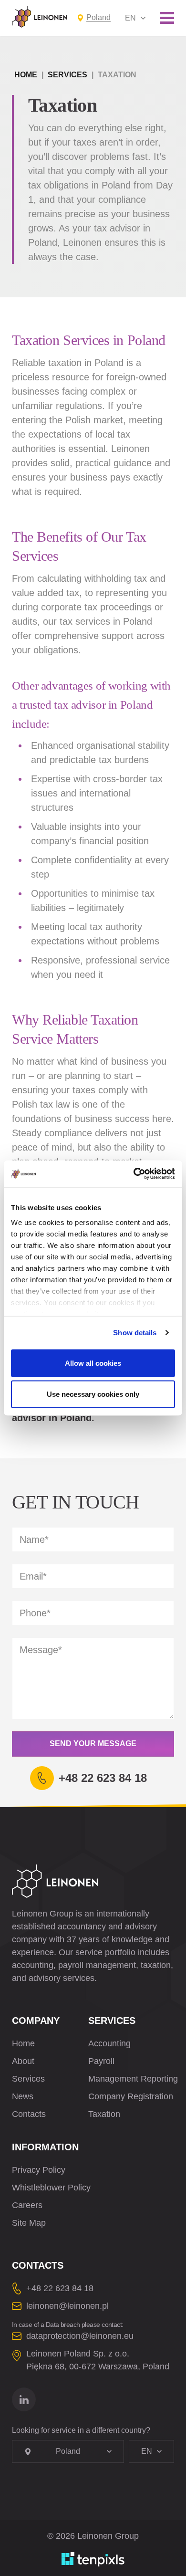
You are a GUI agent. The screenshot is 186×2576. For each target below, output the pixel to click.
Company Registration (131, 2096)
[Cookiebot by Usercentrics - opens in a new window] (134, 1174)
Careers (27, 2205)
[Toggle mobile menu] (167, 18)
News (23, 2096)
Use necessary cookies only (93, 1394)
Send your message (93, 1744)
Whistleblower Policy (51, 2188)
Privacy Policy (39, 2170)
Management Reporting (133, 2079)
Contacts (29, 2114)
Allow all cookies (93, 1363)
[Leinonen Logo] (40, 17)
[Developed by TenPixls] (93, 2559)
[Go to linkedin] (24, 2399)
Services (67, 75)
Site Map (29, 2223)
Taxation (104, 2114)
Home (26, 75)
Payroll (101, 2061)
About (23, 2061)
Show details (135, 1333)
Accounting (109, 2043)
